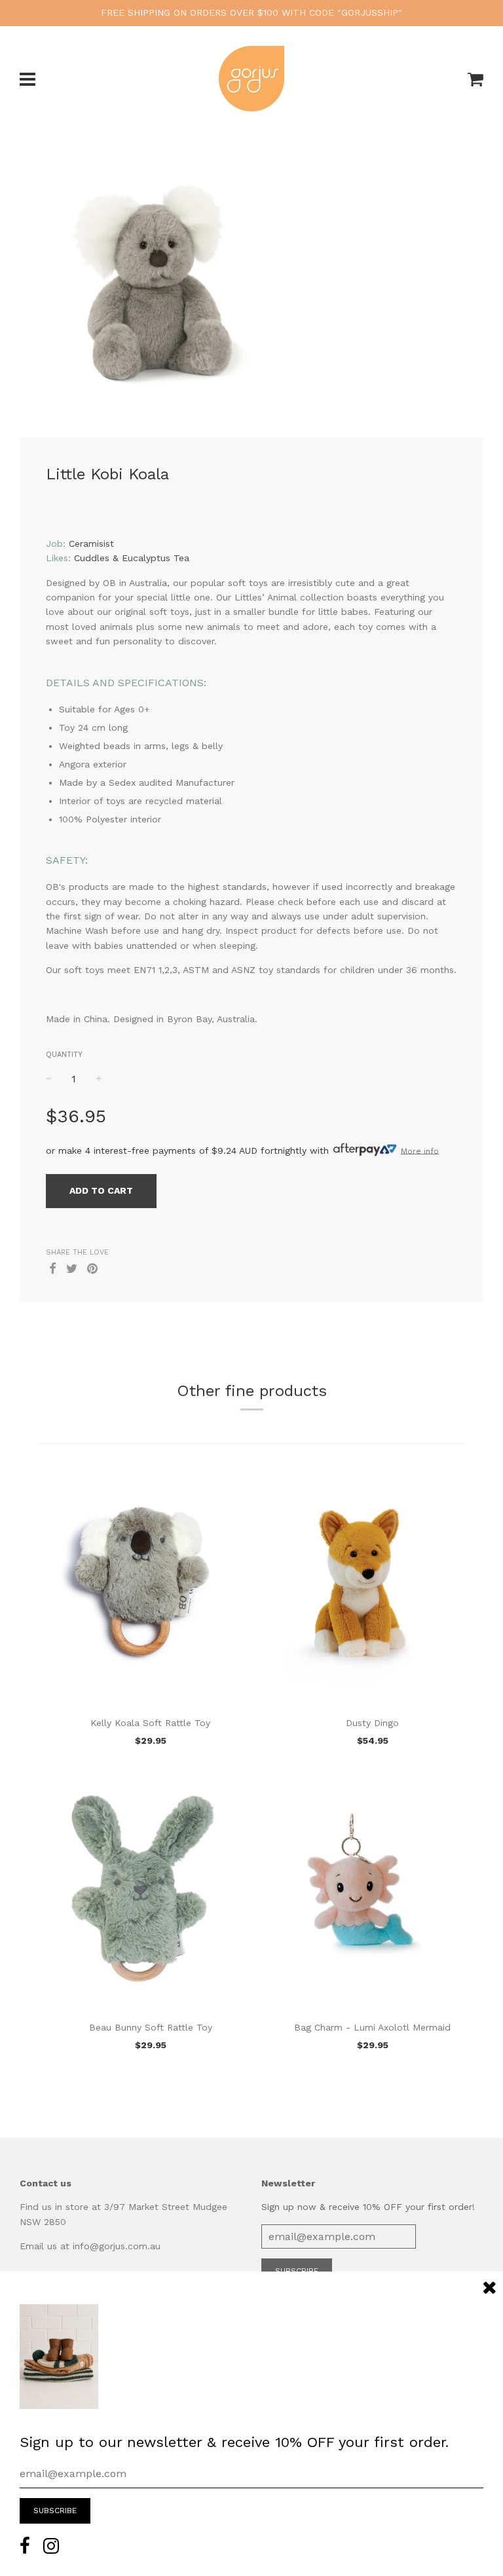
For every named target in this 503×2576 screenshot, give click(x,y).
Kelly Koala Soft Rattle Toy (150, 1723)
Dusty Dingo (372, 1723)
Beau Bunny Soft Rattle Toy (151, 2027)
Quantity (64, 1055)
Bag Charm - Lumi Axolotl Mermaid (372, 2027)
